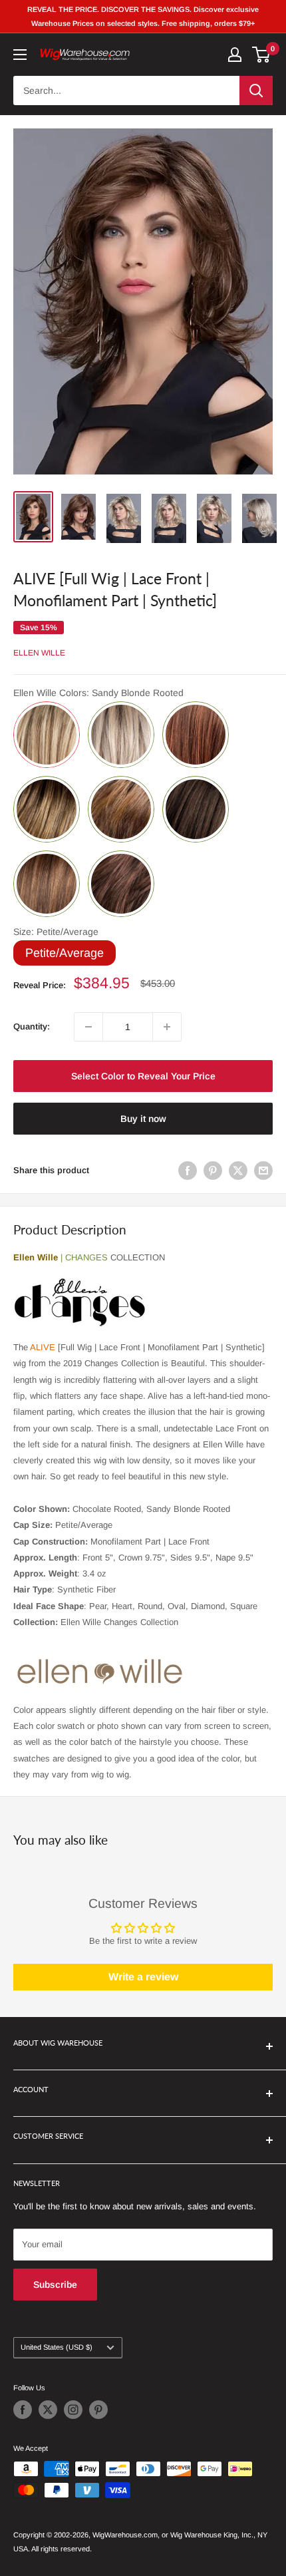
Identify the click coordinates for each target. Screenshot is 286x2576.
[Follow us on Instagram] (73, 2410)
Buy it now (143, 1119)
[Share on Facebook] (188, 1171)
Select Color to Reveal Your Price (143, 1076)
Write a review (143, 1977)
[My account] (235, 55)
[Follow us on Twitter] (48, 2410)
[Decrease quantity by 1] (88, 1027)
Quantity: (32, 1026)
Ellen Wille (39, 653)
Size (56, 932)
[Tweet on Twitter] (238, 1171)
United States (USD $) (57, 2347)
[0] (262, 55)
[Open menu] (20, 55)
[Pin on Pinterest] (213, 1171)
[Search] (256, 91)
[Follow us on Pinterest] (98, 2410)
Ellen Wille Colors (98, 693)
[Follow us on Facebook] (23, 2410)
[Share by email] (263, 1171)
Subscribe (55, 2285)
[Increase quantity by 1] (167, 1027)
